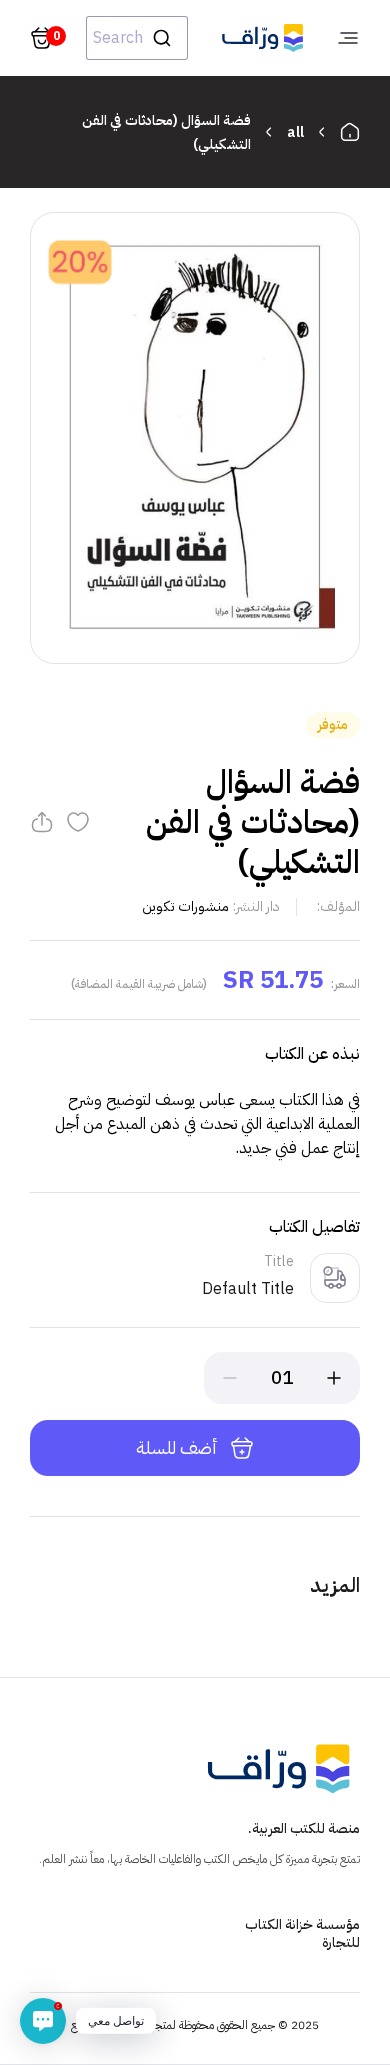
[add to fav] (78, 822)
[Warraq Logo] (262, 38)
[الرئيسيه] (350, 132)
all (295, 132)
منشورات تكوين (185, 906)
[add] (334, 1378)
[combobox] (137, 38)
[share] (42, 822)
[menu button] (348, 38)
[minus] (230, 1378)
